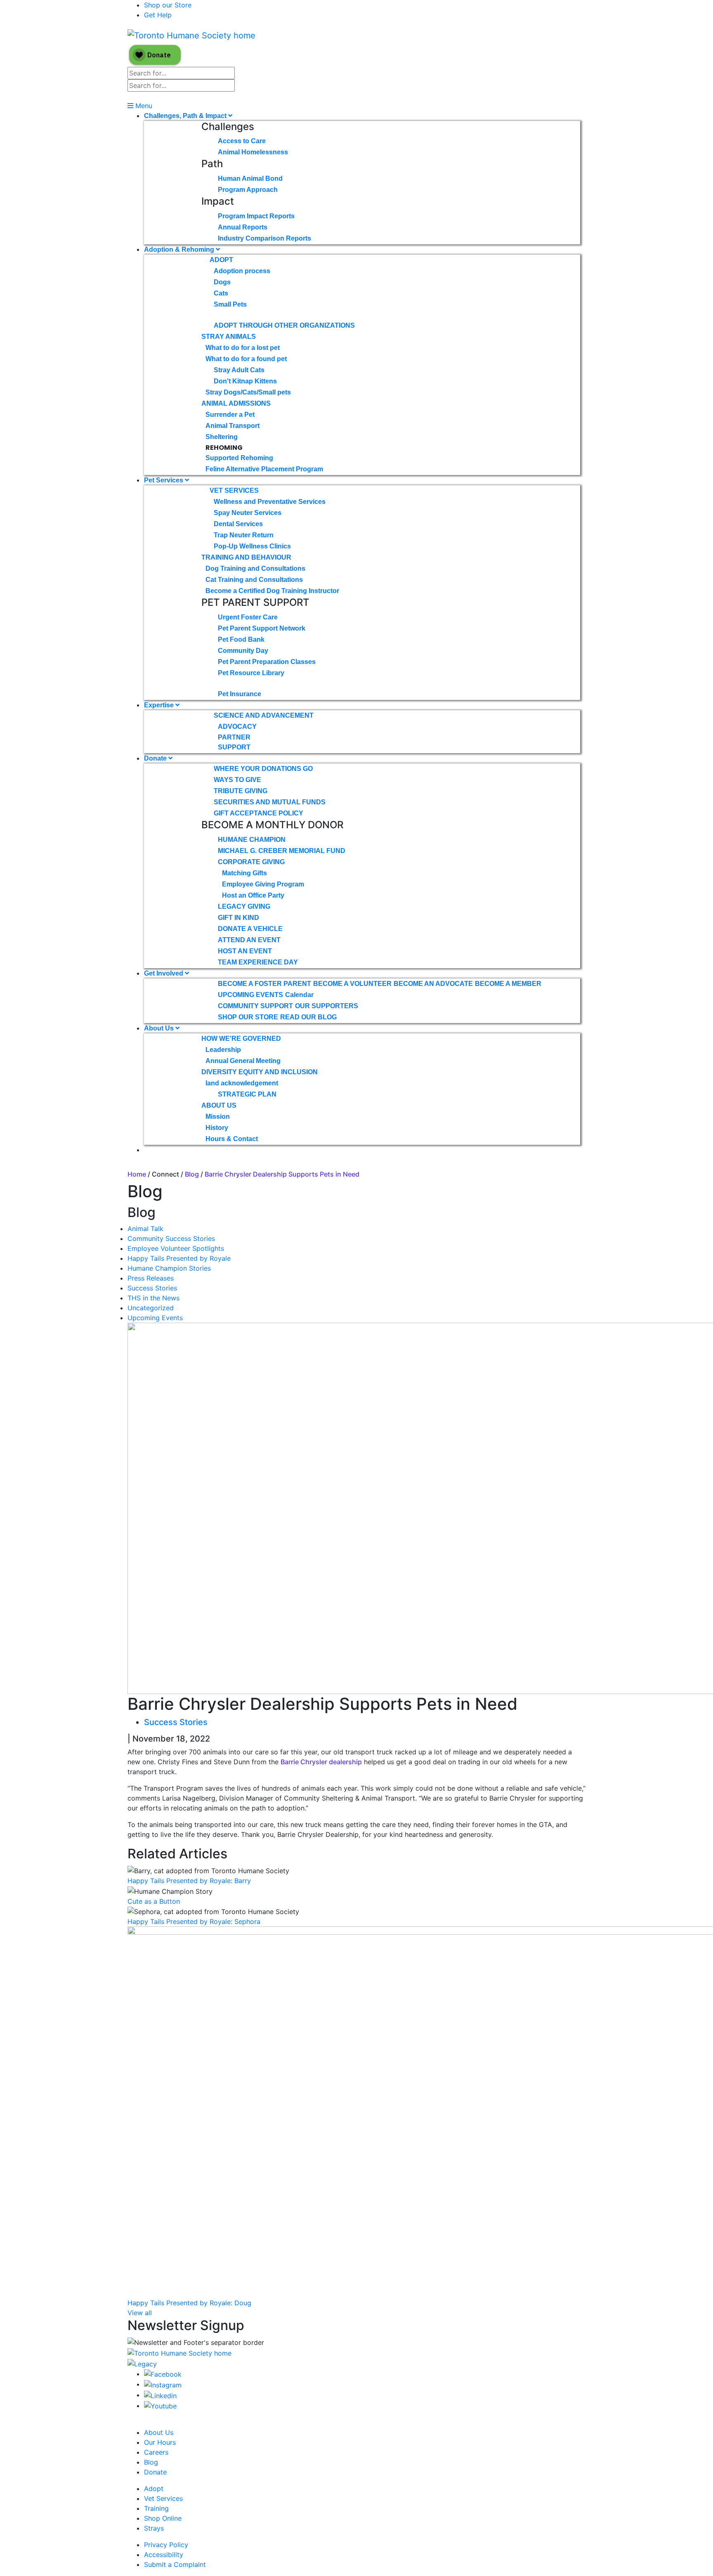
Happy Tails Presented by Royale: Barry (189, 1881)
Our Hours (160, 2442)
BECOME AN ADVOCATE (433, 984)
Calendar (299, 995)
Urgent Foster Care (248, 617)
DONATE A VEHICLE (250, 929)
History (217, 1128)
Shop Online (163, 2518)
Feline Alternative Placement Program (264, 469)
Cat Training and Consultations (254, 580)
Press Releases (151, 1278)
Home (137, 1174)
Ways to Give (237, 780)
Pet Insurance (240, 694)
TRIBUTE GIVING (241, 791)
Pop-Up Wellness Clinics (252, 546)
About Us (160, 1028)
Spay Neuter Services (248, 513)
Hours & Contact (232, 1139)
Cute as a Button (154, 1901)
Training (156, 2508)
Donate (156, 758)
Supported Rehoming (239, 458)
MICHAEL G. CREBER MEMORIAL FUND (282, 851)
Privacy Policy (166, 2545)
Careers (156, 2452)
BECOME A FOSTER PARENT (264, 984)
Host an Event (245, 951)
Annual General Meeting (243, 1061)
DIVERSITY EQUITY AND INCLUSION (260, 1072)
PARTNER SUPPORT (234, 742)
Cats (221, 293)
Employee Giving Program (263, 884)
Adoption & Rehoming (180, 249)
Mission (218, 1117)
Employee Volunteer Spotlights (176, 1248)
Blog (192, 1174)
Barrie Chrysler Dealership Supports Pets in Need (282, 1174)
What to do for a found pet (246, 359)
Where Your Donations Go (263, 769)
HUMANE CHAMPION (252, 840)
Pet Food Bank (241, 639)
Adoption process (242, 271)
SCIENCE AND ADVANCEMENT (264, 715)
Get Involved (164, 973)
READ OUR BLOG (308, 1017)
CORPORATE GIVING (251, 862)
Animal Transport (233, 426)
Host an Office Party (253, 895)
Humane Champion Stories (169, 1268)
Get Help (158, 15)
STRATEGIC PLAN (247, 1094)
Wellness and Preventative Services (270, 502)
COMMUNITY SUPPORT (255, 1006)
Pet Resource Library (251, 673)
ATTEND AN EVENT (249, 940)
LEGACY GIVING (244, 906)
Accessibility (164, 2555)
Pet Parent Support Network (262, 628)
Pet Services (164, 480)
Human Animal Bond (250, 178)
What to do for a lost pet (243, 348)
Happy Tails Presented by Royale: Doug (189, 2303)
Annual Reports (243, 227)
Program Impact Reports (256, 216)
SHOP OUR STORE (248, 1017)
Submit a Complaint (175, 2564)
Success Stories (152, 1288)
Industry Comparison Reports (264, 238)
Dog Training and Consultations (255, 568)
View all (140, 2313)
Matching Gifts (244, 873)
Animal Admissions (236, 403)
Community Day (243, 651)
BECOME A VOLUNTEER (352, 984)
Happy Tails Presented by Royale (179, 1258)
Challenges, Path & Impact (186, 116)
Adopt (221, 260)
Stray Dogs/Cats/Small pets (248, 392)
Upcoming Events (155, 1318)
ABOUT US (219, 1105)
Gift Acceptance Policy (259, 813)
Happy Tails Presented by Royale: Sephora (194, 1921)
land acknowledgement (242, 1083)
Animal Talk (145, 1229)
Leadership (223, 1050)
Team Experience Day (258, 962)
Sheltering (222, 437)
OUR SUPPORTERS (327, 1006)
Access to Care (242, 141)
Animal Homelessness (253, 152)
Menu (143, 106)
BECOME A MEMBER (508, 984)
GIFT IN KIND (238, 918)
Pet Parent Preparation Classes (267, 662)
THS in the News (153, 1298)
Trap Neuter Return (244, 535)
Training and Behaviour (246, 557)
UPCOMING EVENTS (250, 995)
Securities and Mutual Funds (270, 802)
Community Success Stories (171, 1238)
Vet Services (234, 490)
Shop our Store (168, 5)
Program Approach (248, 190)
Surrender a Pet (230, 415)
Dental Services (238, 524)
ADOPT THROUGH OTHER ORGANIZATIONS (284, 325)
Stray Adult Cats (239, 370)
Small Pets (230, 304)
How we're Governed (241, 1039)
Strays (154, 2528)
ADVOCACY (237, 727)
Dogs (222, 282)
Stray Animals (229, 337)
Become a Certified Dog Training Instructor (272, 591)
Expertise (160, 705)
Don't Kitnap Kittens (245, 381)
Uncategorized (151, 1308)
